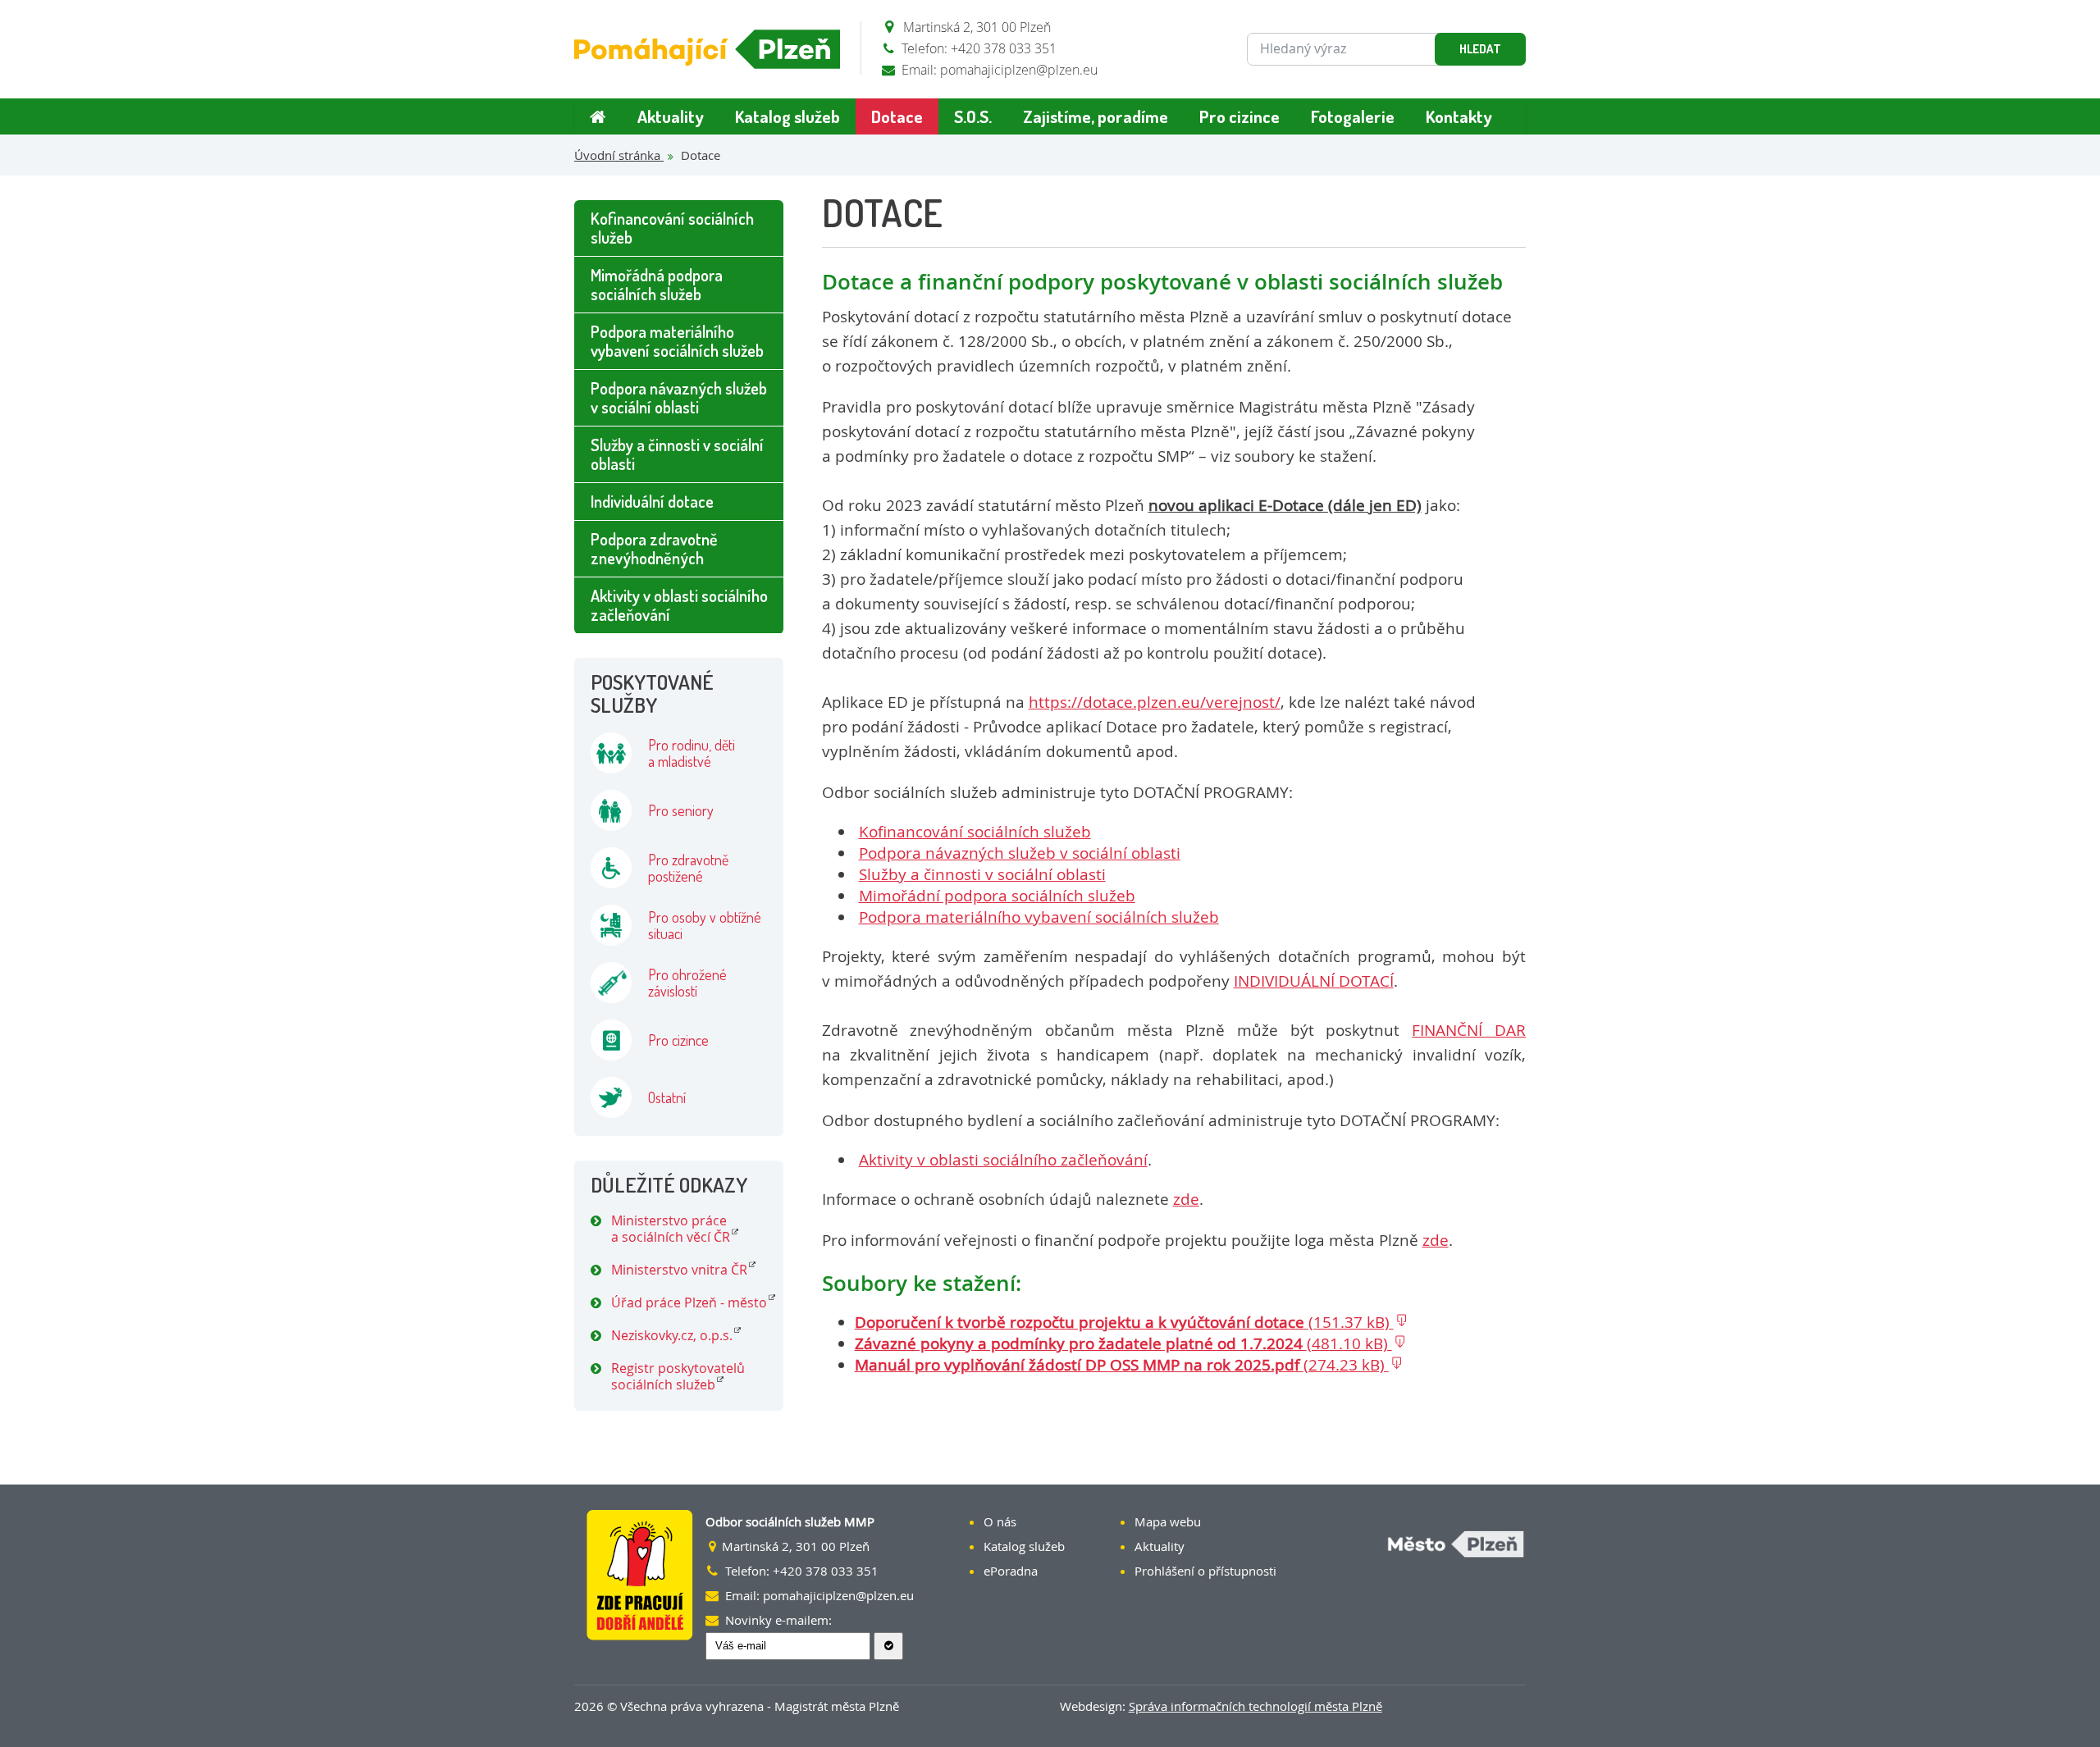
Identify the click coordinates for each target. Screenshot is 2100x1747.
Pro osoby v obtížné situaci (705, 925)
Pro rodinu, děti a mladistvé (692, 753)
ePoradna (1011, 1571)
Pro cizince (1239, 116)
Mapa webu (1168, 1521)
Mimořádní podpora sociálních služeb (997, 896)
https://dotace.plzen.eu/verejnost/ (1155, 702)
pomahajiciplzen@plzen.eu (1019, 70)
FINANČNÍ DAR (1469, 1030)
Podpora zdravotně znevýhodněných (654, 548)
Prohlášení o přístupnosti (1205, 1571)
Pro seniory (681, 810)
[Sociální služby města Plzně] (707, 49)
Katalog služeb (787, 116)
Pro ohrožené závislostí (687, 983)
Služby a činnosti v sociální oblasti (982, 874)
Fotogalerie (1353, 116)
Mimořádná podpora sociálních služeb (657, 284)
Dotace (897, 116)
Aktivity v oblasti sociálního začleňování (1003, 1160)
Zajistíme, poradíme (1096, 116)
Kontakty (1459, 116)
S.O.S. (973, 116)
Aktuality (671, 116)
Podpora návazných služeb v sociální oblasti (1020, 853)
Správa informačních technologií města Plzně (1255, 1706)
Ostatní (667, 1097)
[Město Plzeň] (1429, 1546)
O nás (1000, 1521)
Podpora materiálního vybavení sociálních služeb (1039, 917)
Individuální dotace (652, 501)
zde (1186, 1199)
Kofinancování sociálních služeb (975, 832)
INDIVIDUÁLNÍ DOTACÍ (1314, 981)
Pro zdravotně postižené (688, 868)
